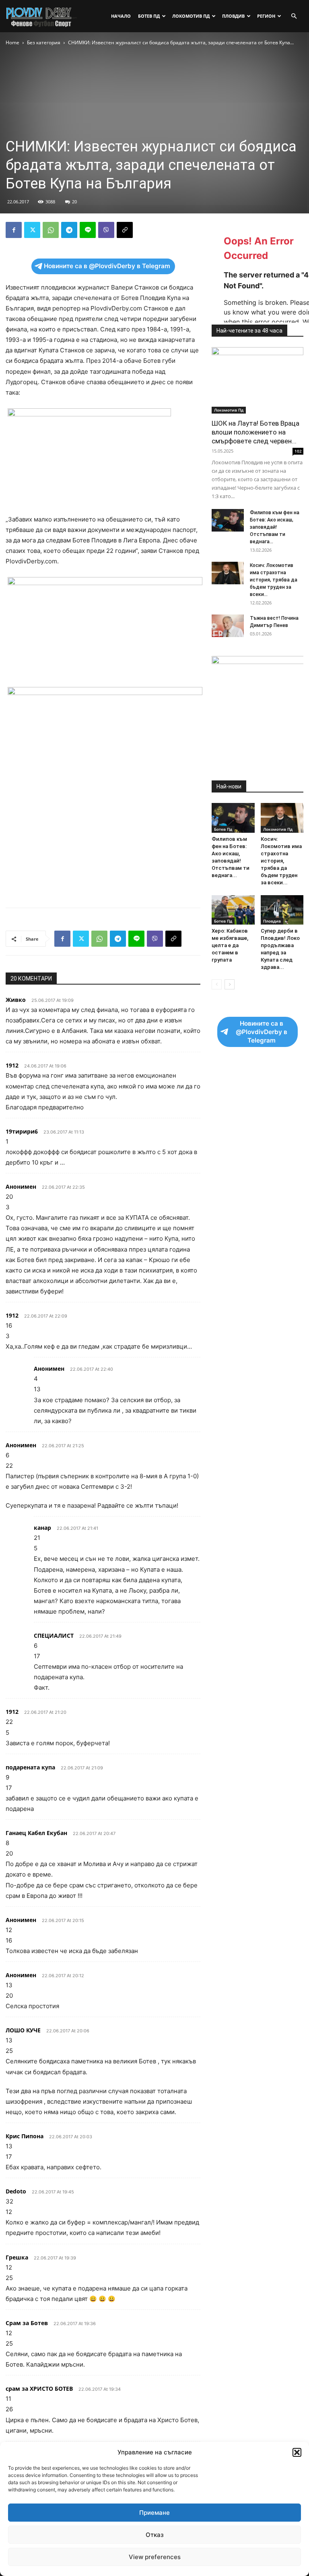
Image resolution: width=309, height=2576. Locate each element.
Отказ (155, 2535)
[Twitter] (32, 230)
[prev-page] (217, 984)
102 (298, 451)
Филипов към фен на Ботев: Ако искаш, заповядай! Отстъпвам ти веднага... (275, 527)
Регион (266, 16)
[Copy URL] (125, 230)
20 (74, 202)
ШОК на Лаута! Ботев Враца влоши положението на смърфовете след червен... (255, 432)
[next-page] (230, 984)
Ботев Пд (149, 16)
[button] (297, 2452)
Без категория (44, 42)
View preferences (155, 2557)
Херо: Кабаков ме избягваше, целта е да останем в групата (230, 945)
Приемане (154, 2513)
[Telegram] (69, 230)
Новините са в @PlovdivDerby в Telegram (107, 266)
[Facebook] (14, 230)
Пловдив (233, 16)
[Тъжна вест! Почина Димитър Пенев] (228, 626)
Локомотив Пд (191, 16)
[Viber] (106, 230)
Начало (121, 16)
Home (12, 42)
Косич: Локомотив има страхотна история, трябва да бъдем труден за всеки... (274, 580)
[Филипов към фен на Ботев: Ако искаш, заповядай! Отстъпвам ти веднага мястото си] (228, 520)
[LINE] (88, 230)
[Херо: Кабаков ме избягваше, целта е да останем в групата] (233, 910)
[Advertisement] (103, 881)
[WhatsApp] (51, 230)
